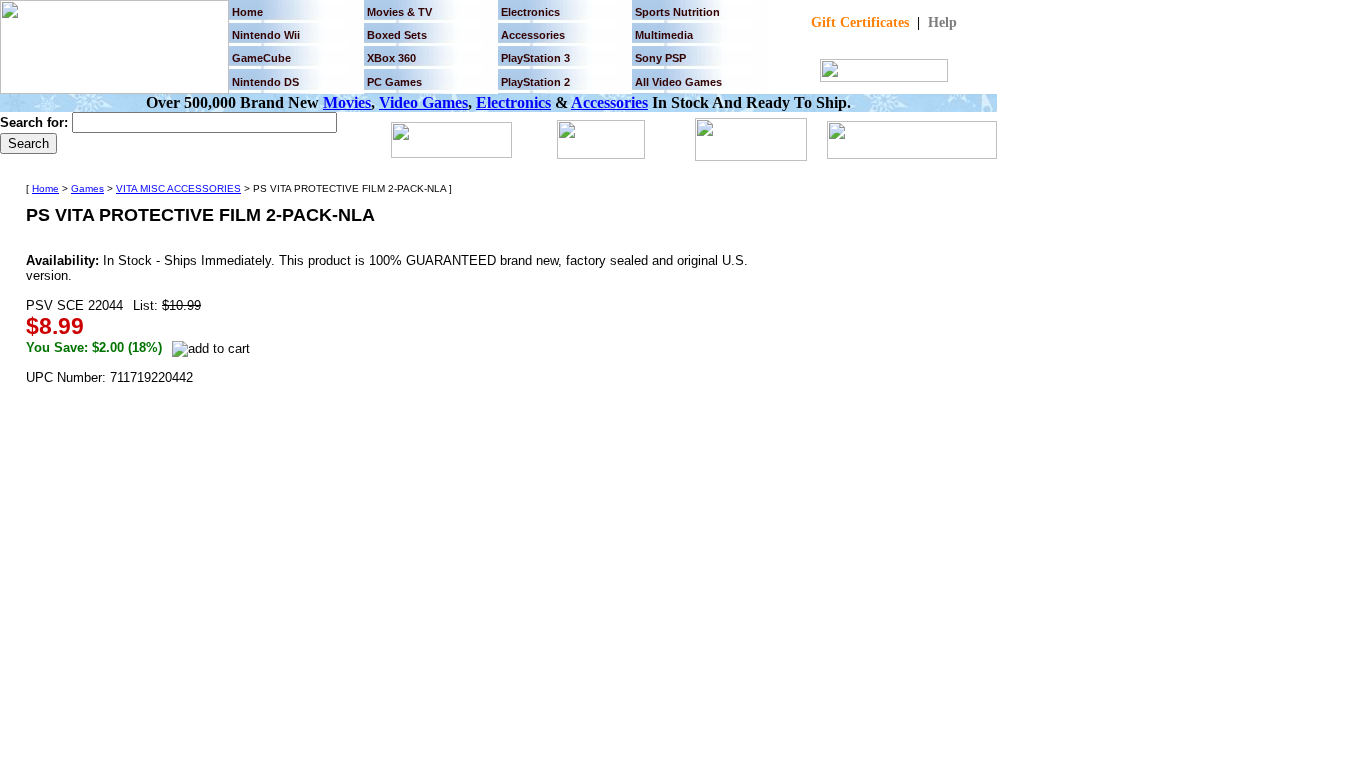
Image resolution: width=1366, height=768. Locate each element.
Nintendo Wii (266, 35)
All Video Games (678, 82)
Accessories (609, 102)
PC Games (394, 82)
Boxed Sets (397, 35)
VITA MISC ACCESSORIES (178, 188)
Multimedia (664, 35)
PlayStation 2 (535, 82)
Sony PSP (660, 58)
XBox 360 (391, 58)
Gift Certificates (860, 22)
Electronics (530, 12)
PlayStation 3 (535, 58)
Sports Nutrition (677, 12)
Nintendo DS (265, 82)
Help (942, 22)
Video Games (423, 102)
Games (87, 188)
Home (247, 12)
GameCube (261, 58)
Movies (347, 102)
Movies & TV (399, 12)
